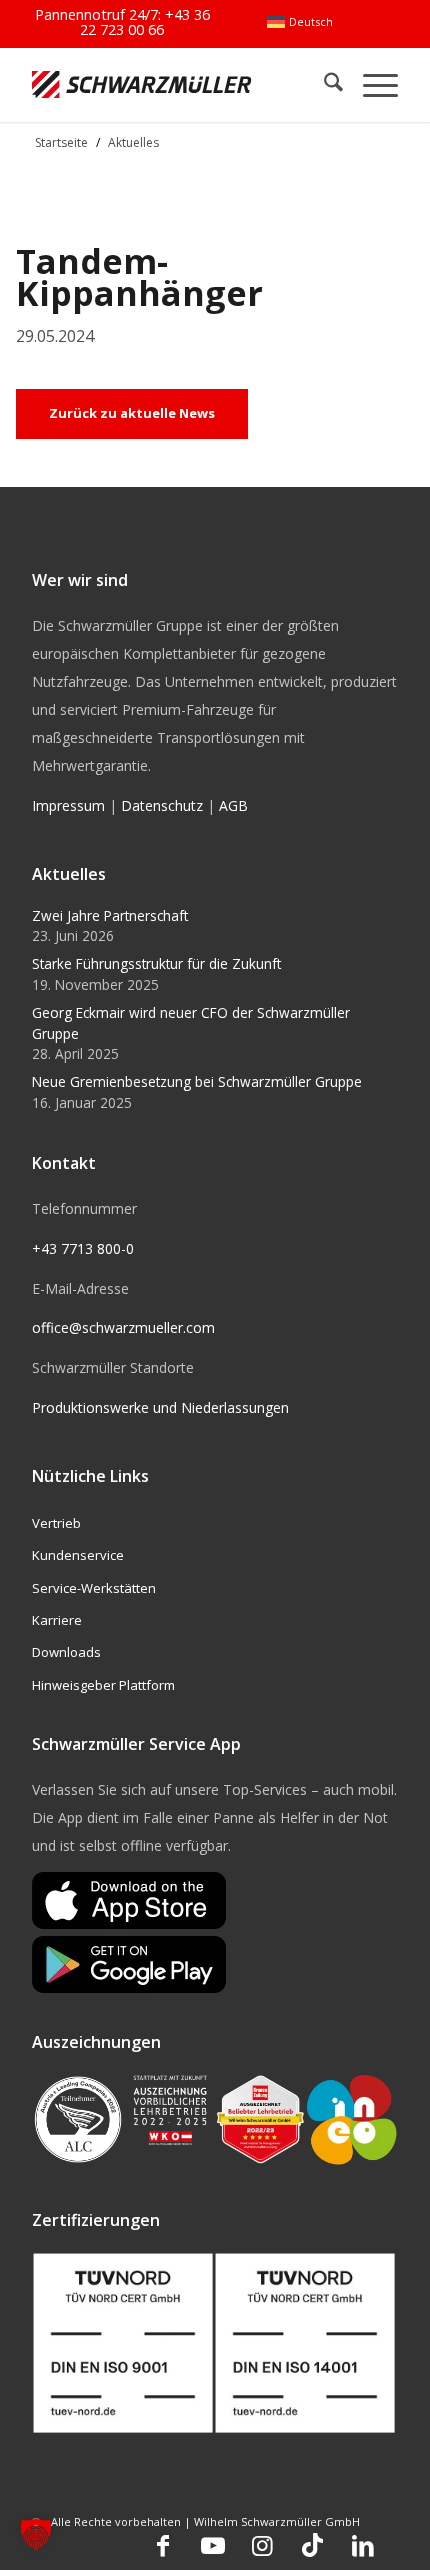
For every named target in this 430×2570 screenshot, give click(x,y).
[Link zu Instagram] (263, 2545)
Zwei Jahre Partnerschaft (110, 915)
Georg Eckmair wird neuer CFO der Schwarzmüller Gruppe (191, 1022)
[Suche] (323, 84)
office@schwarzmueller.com (123, 1327)
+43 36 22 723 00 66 (145, 21)
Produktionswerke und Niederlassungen (160, 1407)
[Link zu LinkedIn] (363, 2545)
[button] (36, 2534)
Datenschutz (162, 805)
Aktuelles (133, 142)
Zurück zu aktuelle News (132, 413)
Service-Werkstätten (94, 1588)
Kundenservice (78, 1555)
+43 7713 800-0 (83, 1248)
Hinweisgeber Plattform (103, 1685)
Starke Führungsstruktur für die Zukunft (156, 963)
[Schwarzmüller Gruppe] (141, 84)
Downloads (66, 1652)
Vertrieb (56, 1523)
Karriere (57, 1620)
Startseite (61, 142)
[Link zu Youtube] (213, 2545)
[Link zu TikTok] (313, 2545)
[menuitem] (299, 22)
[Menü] (370, 84)
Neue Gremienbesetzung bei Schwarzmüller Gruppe (197, 1081)
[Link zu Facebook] (163, 2545)
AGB (233, 805)
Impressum (68, 805)
